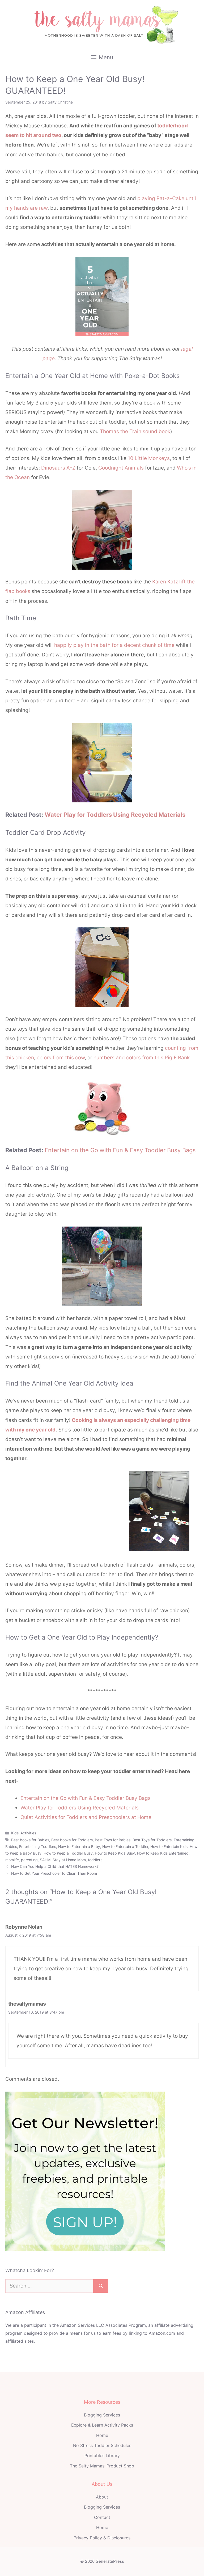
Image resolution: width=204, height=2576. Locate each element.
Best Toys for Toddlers (152, 1840)
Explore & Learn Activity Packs (102, 2425)
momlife (12, 1860)
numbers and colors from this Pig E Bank (142, 1058)
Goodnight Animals (121, 468)
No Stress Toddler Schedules (102, 2445)
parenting (29, 1860)
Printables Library (102, 2455)
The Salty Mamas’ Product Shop (102, 2466)
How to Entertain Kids (169, 1846)
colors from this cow (61, 1058)
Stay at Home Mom (69, 1860)
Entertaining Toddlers (38, 1846)
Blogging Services (102, 2415)
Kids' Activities (24, 1833)
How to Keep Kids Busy (115, 1853)
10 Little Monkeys (149, 458)
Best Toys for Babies (113, 1840)
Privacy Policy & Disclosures (102, 2538)
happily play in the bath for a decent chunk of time (114, 645)
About (102, 2497)
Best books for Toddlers (72, 1840)
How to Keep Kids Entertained (163, 1853)
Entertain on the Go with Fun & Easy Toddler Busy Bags (120, 1150)
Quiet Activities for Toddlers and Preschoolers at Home (86, 1817)
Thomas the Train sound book (135, 431)
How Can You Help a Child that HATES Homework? (55, 1866)
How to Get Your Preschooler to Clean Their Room (54, 1873)
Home (102, 2435)
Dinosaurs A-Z (58, 468)
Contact (102, 2517)
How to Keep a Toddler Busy (68, 1853)
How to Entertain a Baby (79, 1846)
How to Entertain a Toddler (125, 1846)
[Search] (101, 2286)
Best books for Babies (30, 1840)
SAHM (45, 1860)
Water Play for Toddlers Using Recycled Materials (115, 815)
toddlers (95, 1860)
